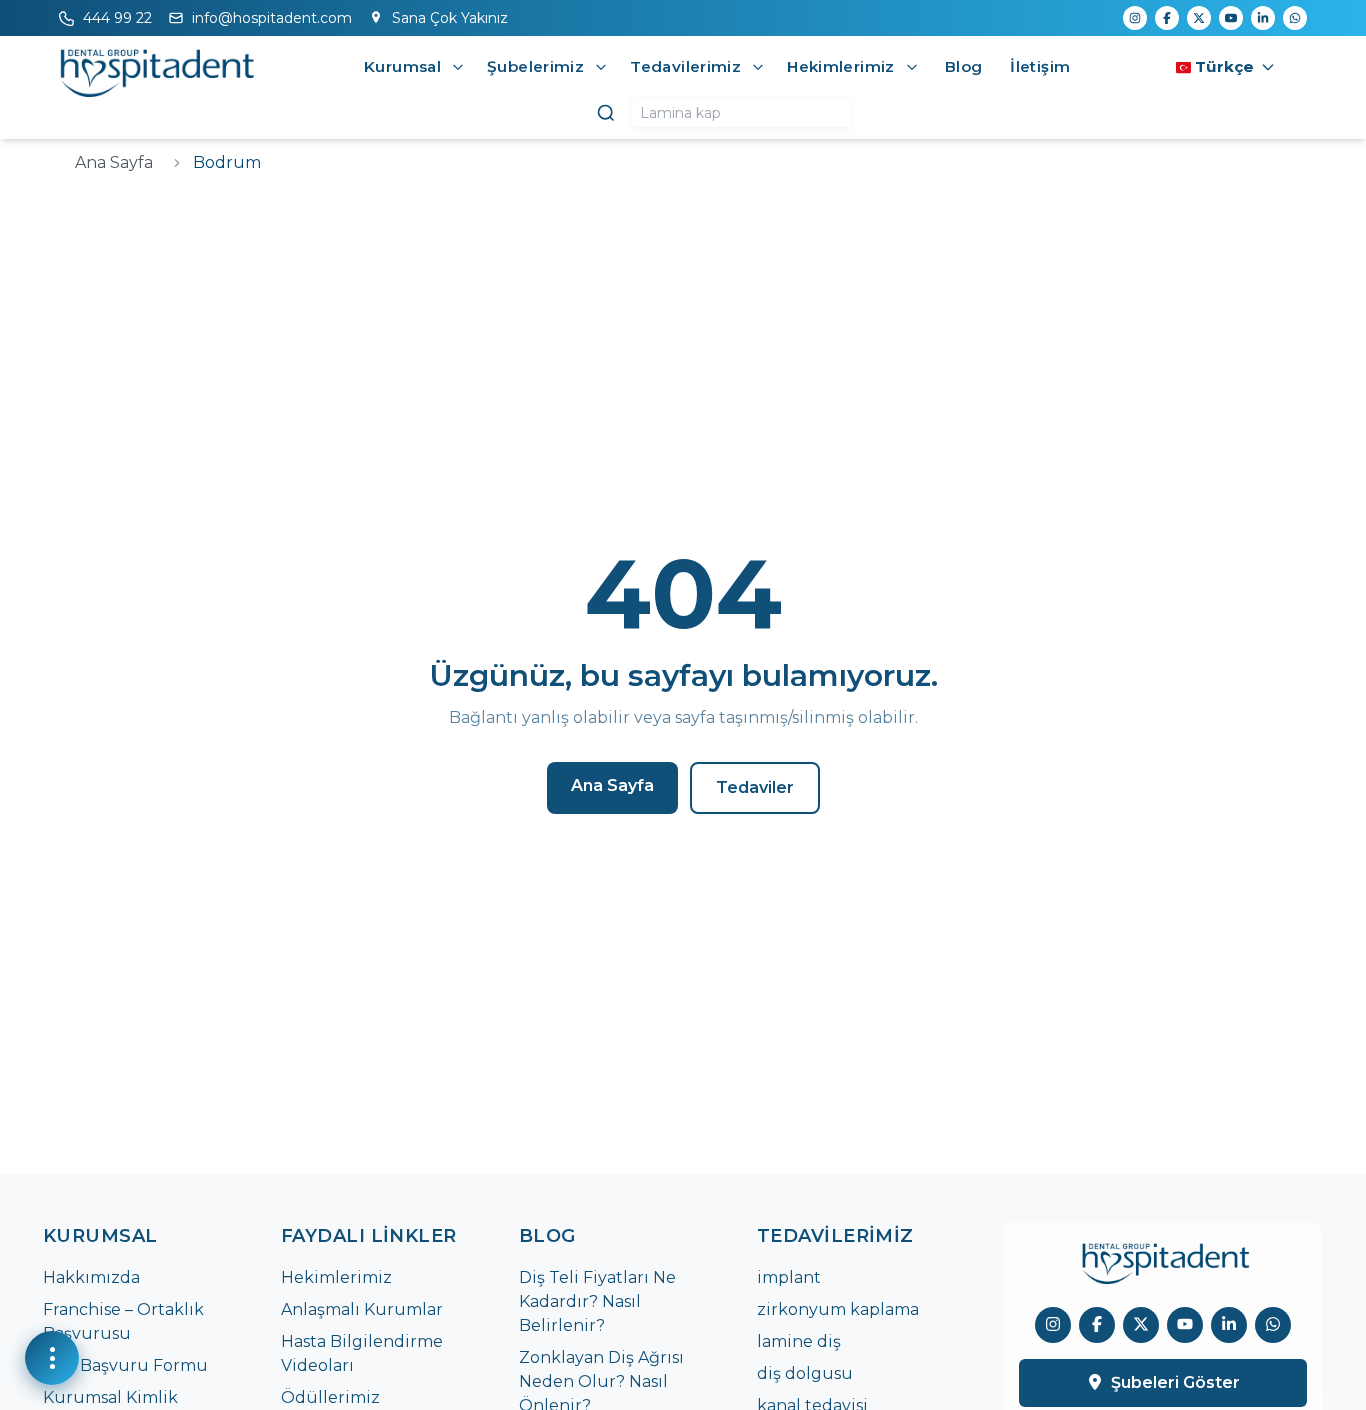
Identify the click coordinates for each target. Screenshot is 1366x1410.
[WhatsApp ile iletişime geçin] (1273, 1324)
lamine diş (799, 1341)
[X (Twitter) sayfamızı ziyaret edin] (1141, 1324)
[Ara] (606, 113)
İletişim (1040, 66)
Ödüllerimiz (330, 1397)
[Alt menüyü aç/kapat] (458, 67)
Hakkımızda (91, 1277)
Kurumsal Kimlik (110, 1397)
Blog (964, 66)
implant (789, 1277)
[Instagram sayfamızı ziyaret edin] (1053, 1324)
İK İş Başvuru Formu (125, 1365)
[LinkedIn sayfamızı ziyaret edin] (1229, 1324)
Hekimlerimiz (336, 1277)
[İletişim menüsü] (52, 1358)
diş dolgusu (805, 1373)
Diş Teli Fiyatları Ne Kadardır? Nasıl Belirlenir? (597, 1301)
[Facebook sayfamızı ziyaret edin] (1097, 1324)
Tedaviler (755, 787)
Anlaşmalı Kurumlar (362, 1309)
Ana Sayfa (114, 162)
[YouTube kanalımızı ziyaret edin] (1185, 1324)
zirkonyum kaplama (838, 1309)
